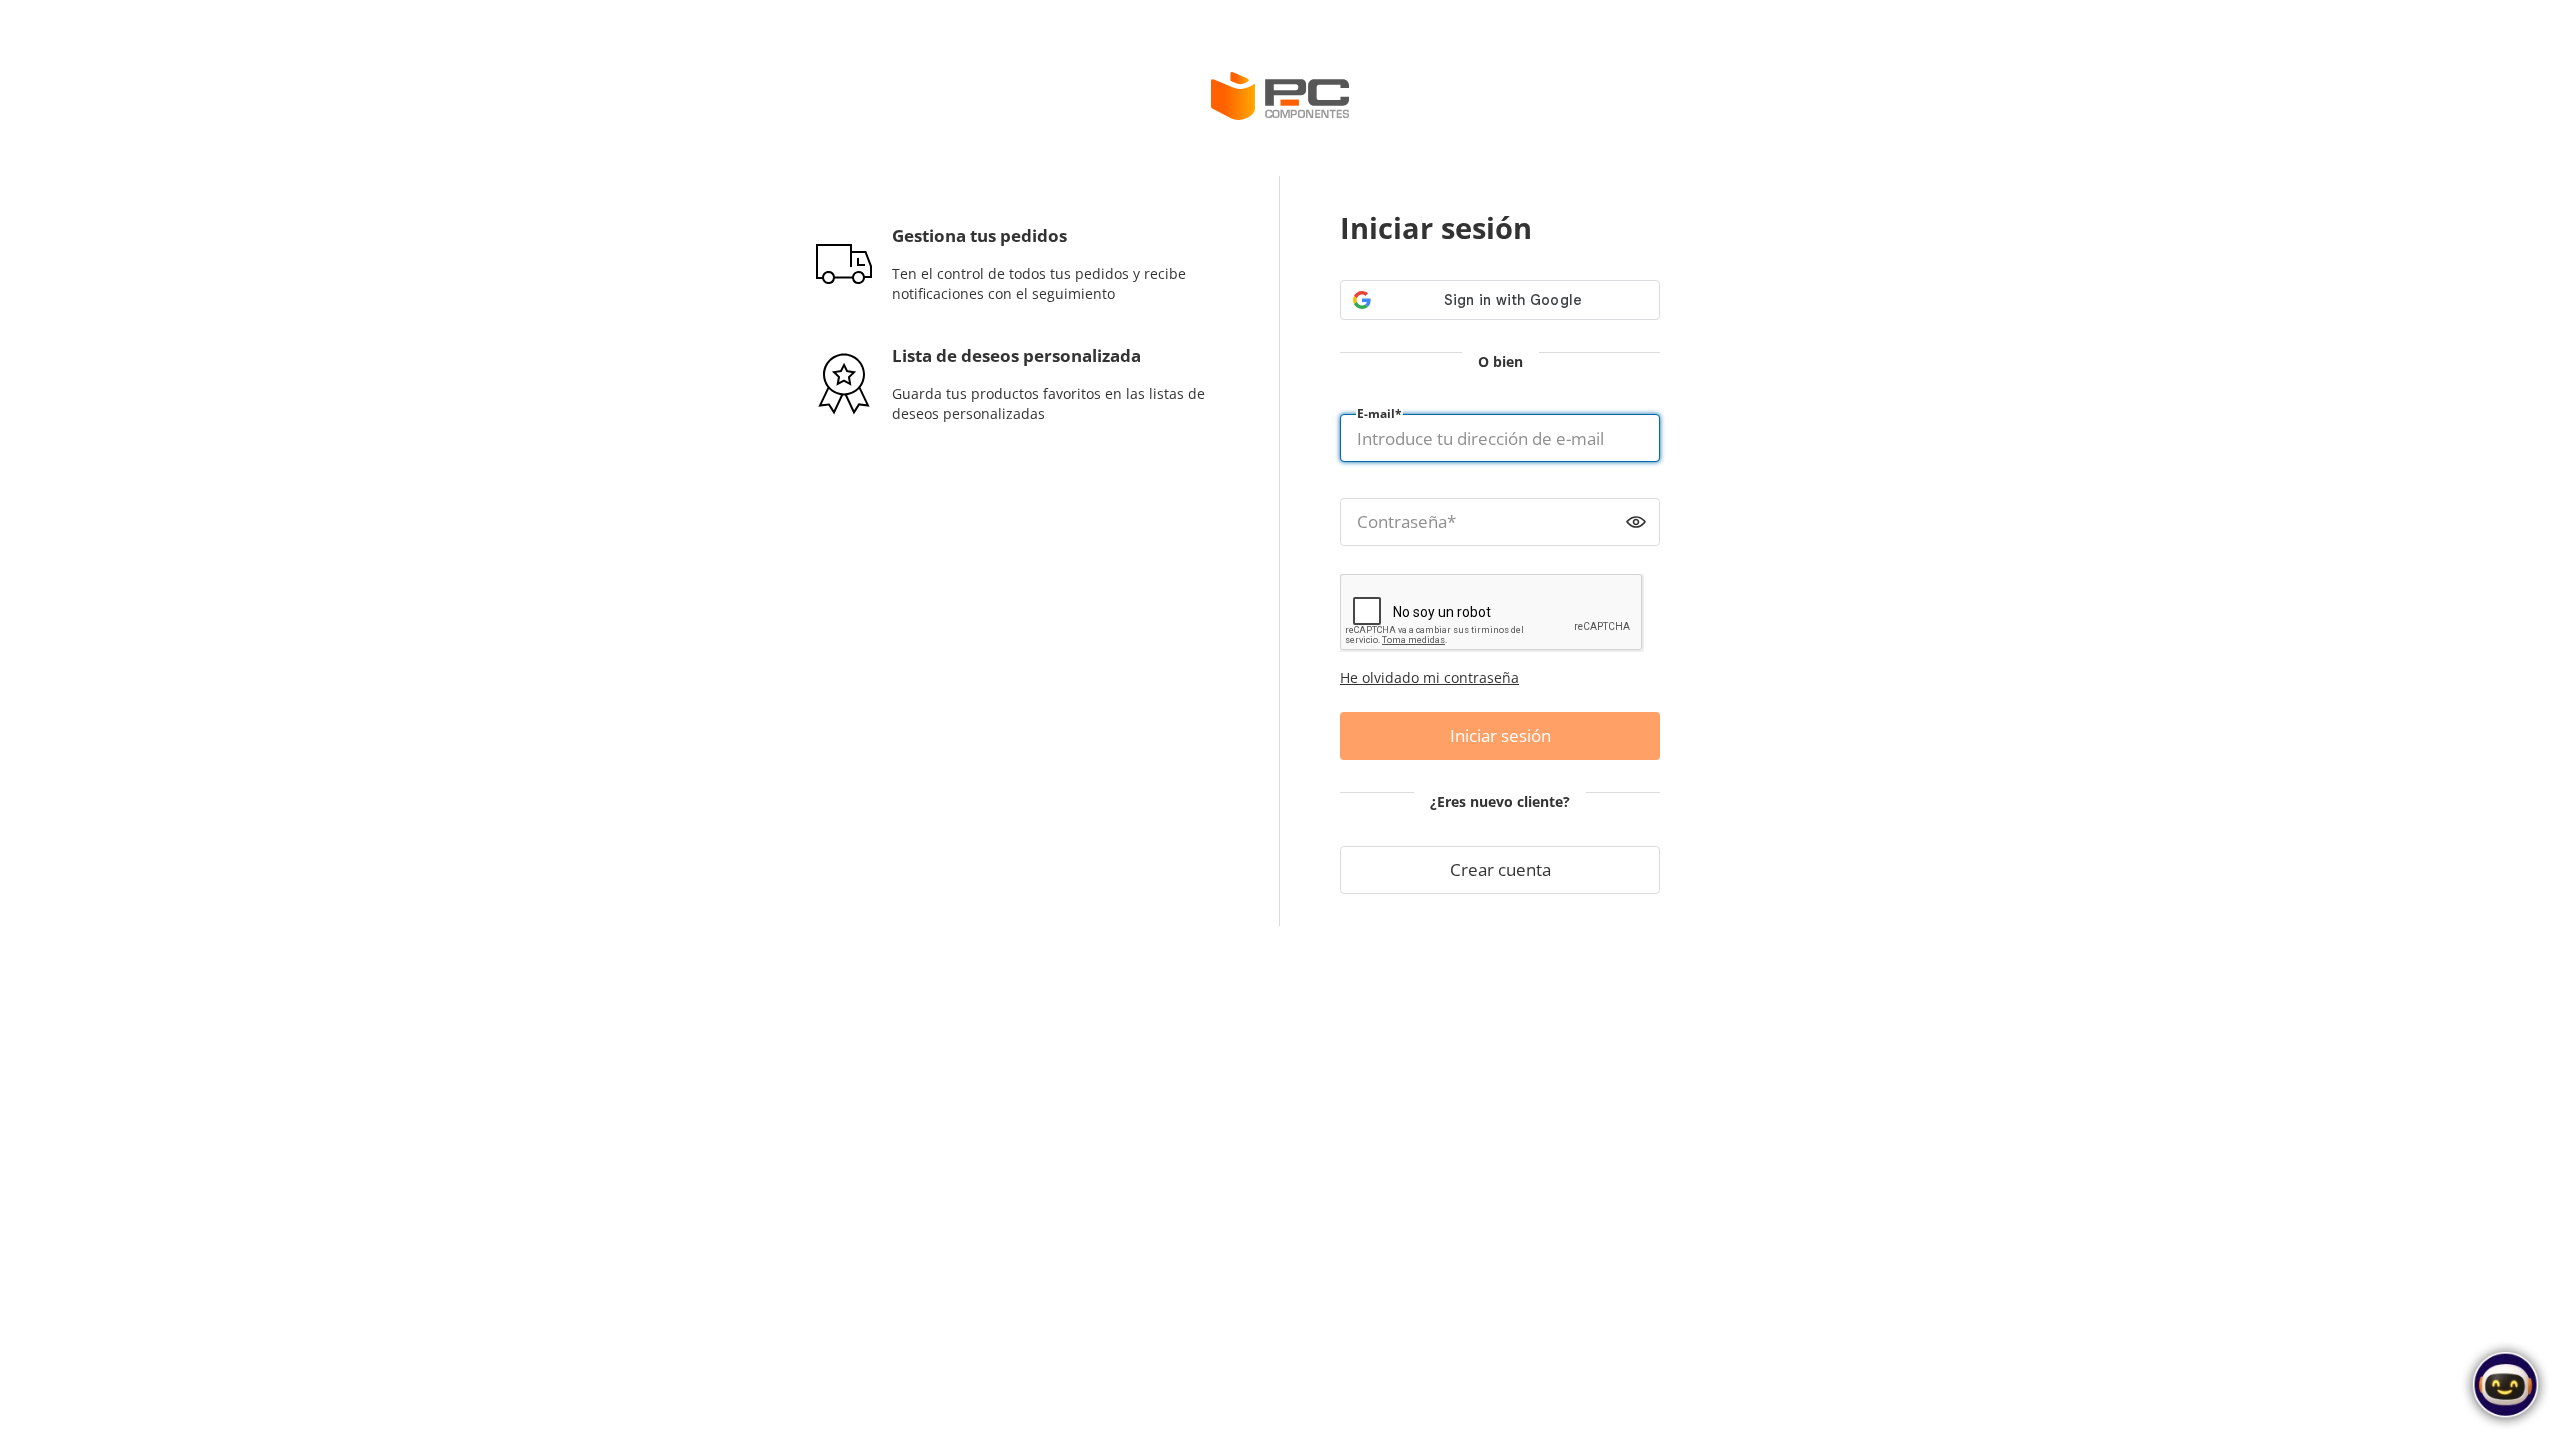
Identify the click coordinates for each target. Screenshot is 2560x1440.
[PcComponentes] (1280, 96)
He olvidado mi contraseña (1429, 677)
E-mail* (1379, 413)
